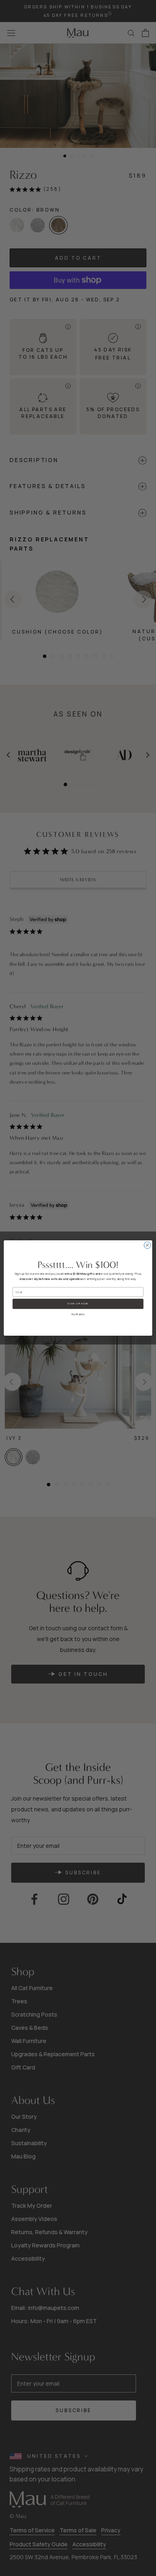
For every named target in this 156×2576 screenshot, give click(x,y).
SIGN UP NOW (78, 1304)
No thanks (78, 1314)
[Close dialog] (147, 1245)
